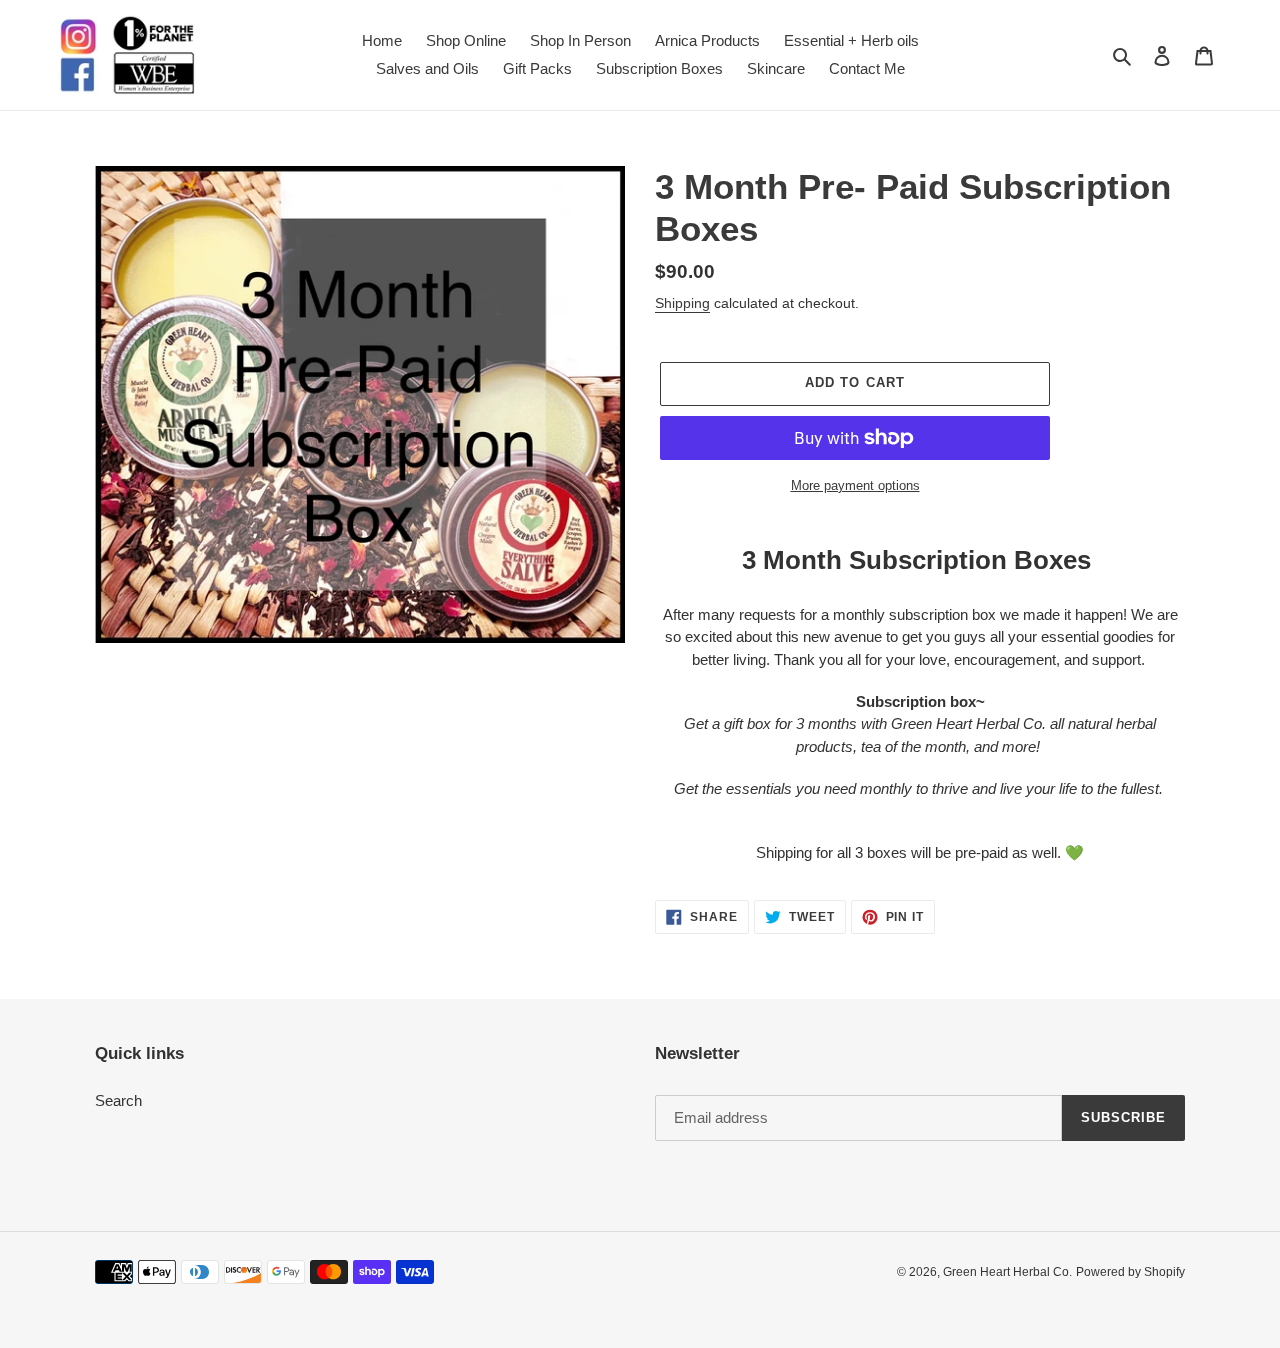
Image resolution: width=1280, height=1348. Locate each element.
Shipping (682, 303)
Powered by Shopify (1130, 1272)
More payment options (855, 485)
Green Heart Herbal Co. (1007, 1272)
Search (118, 1100)
